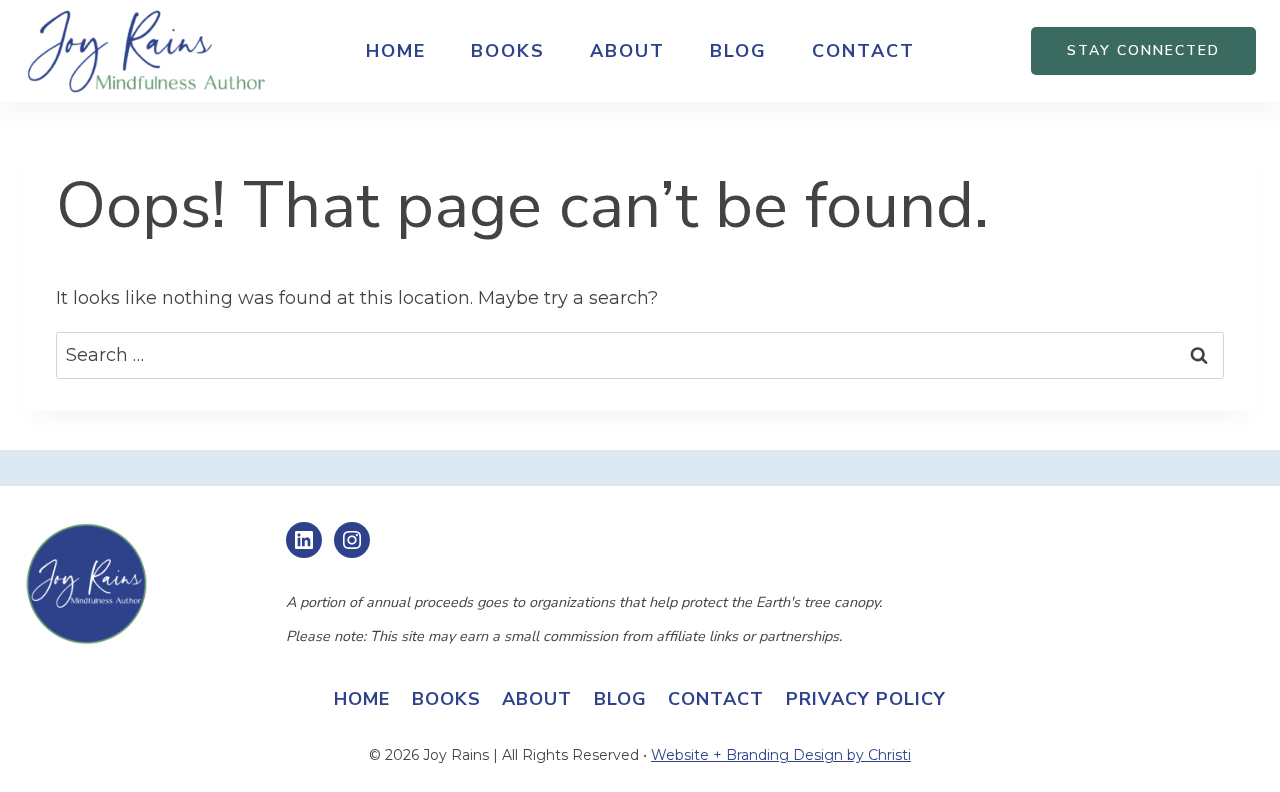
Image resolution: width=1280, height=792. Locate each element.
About (627, 51)
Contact (863, 51)
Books (508, 51)
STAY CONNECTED (1143, 50)
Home (396, 51)
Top (1232, 744)
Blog (738, 51)
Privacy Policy (866, 699)
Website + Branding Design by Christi (781, 755)
